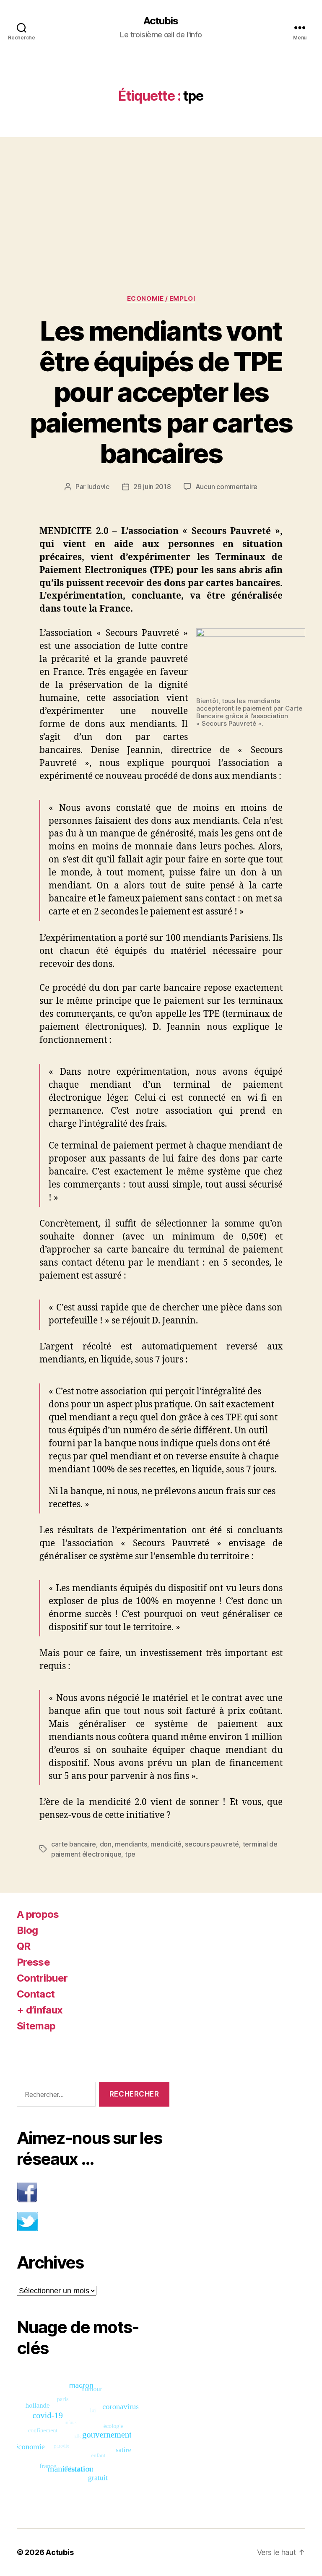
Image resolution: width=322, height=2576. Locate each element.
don (106, 1844)
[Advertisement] (161, 199)
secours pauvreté (212, 1844)
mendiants (131, 1844)
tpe (130, 1854)
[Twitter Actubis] (93, 2221)
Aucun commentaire (226, 487)
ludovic (98, 487)
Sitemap (36, 2026)
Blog (27, 1930)
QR (24, 1946)
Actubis (161, 21)
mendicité (166, 1844)
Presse (33, 1962)
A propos (38, 1914)
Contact (36, 1994)
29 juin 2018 (152, 487)
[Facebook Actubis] (93, 2192)
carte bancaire (74, 1844)
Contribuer (42, 1978)
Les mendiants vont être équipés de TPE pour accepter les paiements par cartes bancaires (161, 392)
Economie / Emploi (161, 299)
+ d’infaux (40, 2010)
